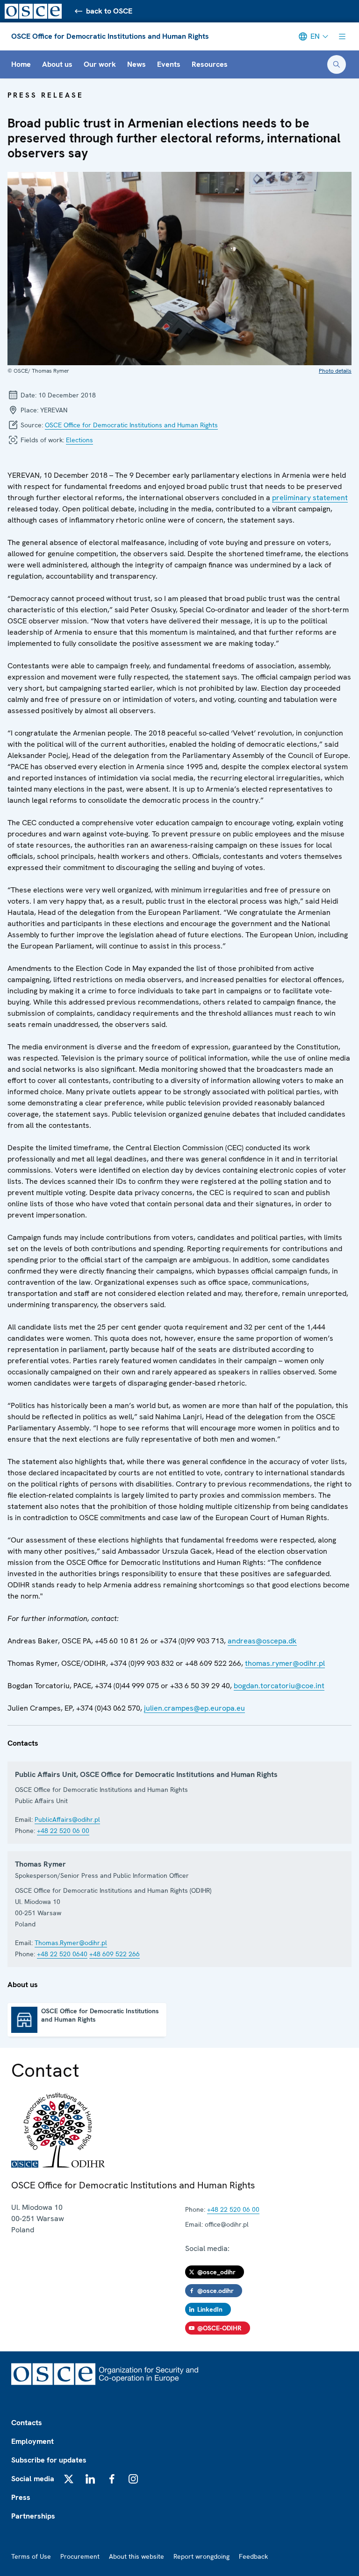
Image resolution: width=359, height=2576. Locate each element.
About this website (136, 2556)
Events (169, 64)
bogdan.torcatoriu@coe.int (279, 1686)
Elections (79, 440)
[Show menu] (342, 36)
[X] (69, 2479)
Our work (100, 64)
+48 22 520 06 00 (63, 1831)
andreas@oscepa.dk (262, 1641)
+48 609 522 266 (115, 1954)
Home (21, 64)
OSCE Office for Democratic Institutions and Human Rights (110, 36)
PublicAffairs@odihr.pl (67, 1819)
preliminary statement (310, 498)
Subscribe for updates (49, 2460)
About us (57, 64)
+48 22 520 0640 (62, 1954)
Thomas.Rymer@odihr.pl (71, 1943)
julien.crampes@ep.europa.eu (194, 1708)
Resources (210, 64)
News (136, 64)
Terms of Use (31, 2556)
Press (21, 2497)
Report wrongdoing (201, 2556)
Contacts (27, 2423)
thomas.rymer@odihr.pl (285, 1663)
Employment (32, 2441)
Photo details (335, 371)
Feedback (253, 2556)
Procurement (80, 2556)
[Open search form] (337, 64)
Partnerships (33, 2516)
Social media (33, 2479)
